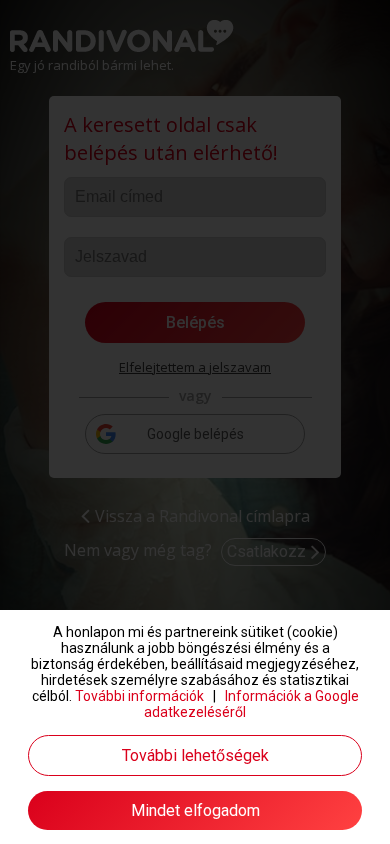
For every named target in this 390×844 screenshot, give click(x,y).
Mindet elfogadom (195, 810)
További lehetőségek (195, 755)
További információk (139, 696)
